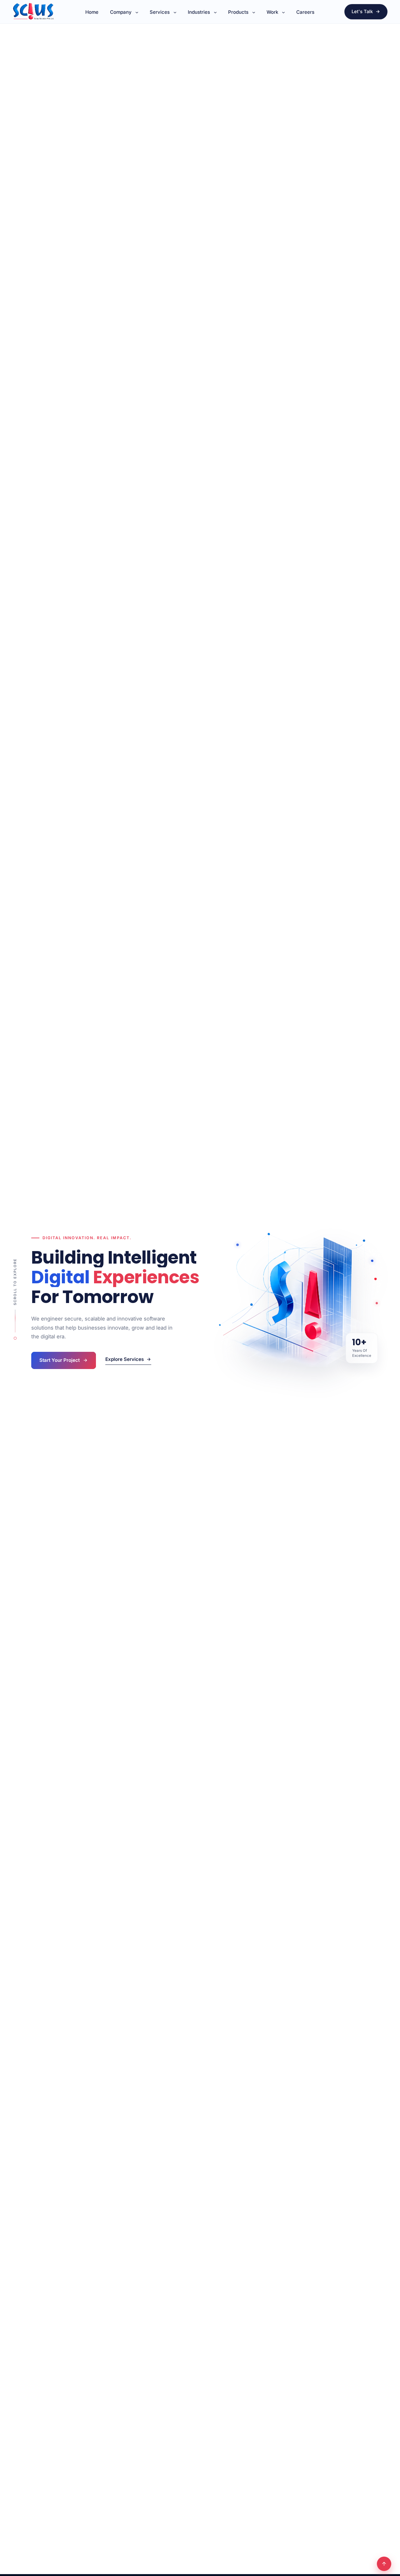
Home (92, 12)
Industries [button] (199, 12)
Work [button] (272, 12)
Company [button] (121, 12)
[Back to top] (384, 2564)
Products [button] (238, 12)
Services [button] (160, 12)
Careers (305, 12)
